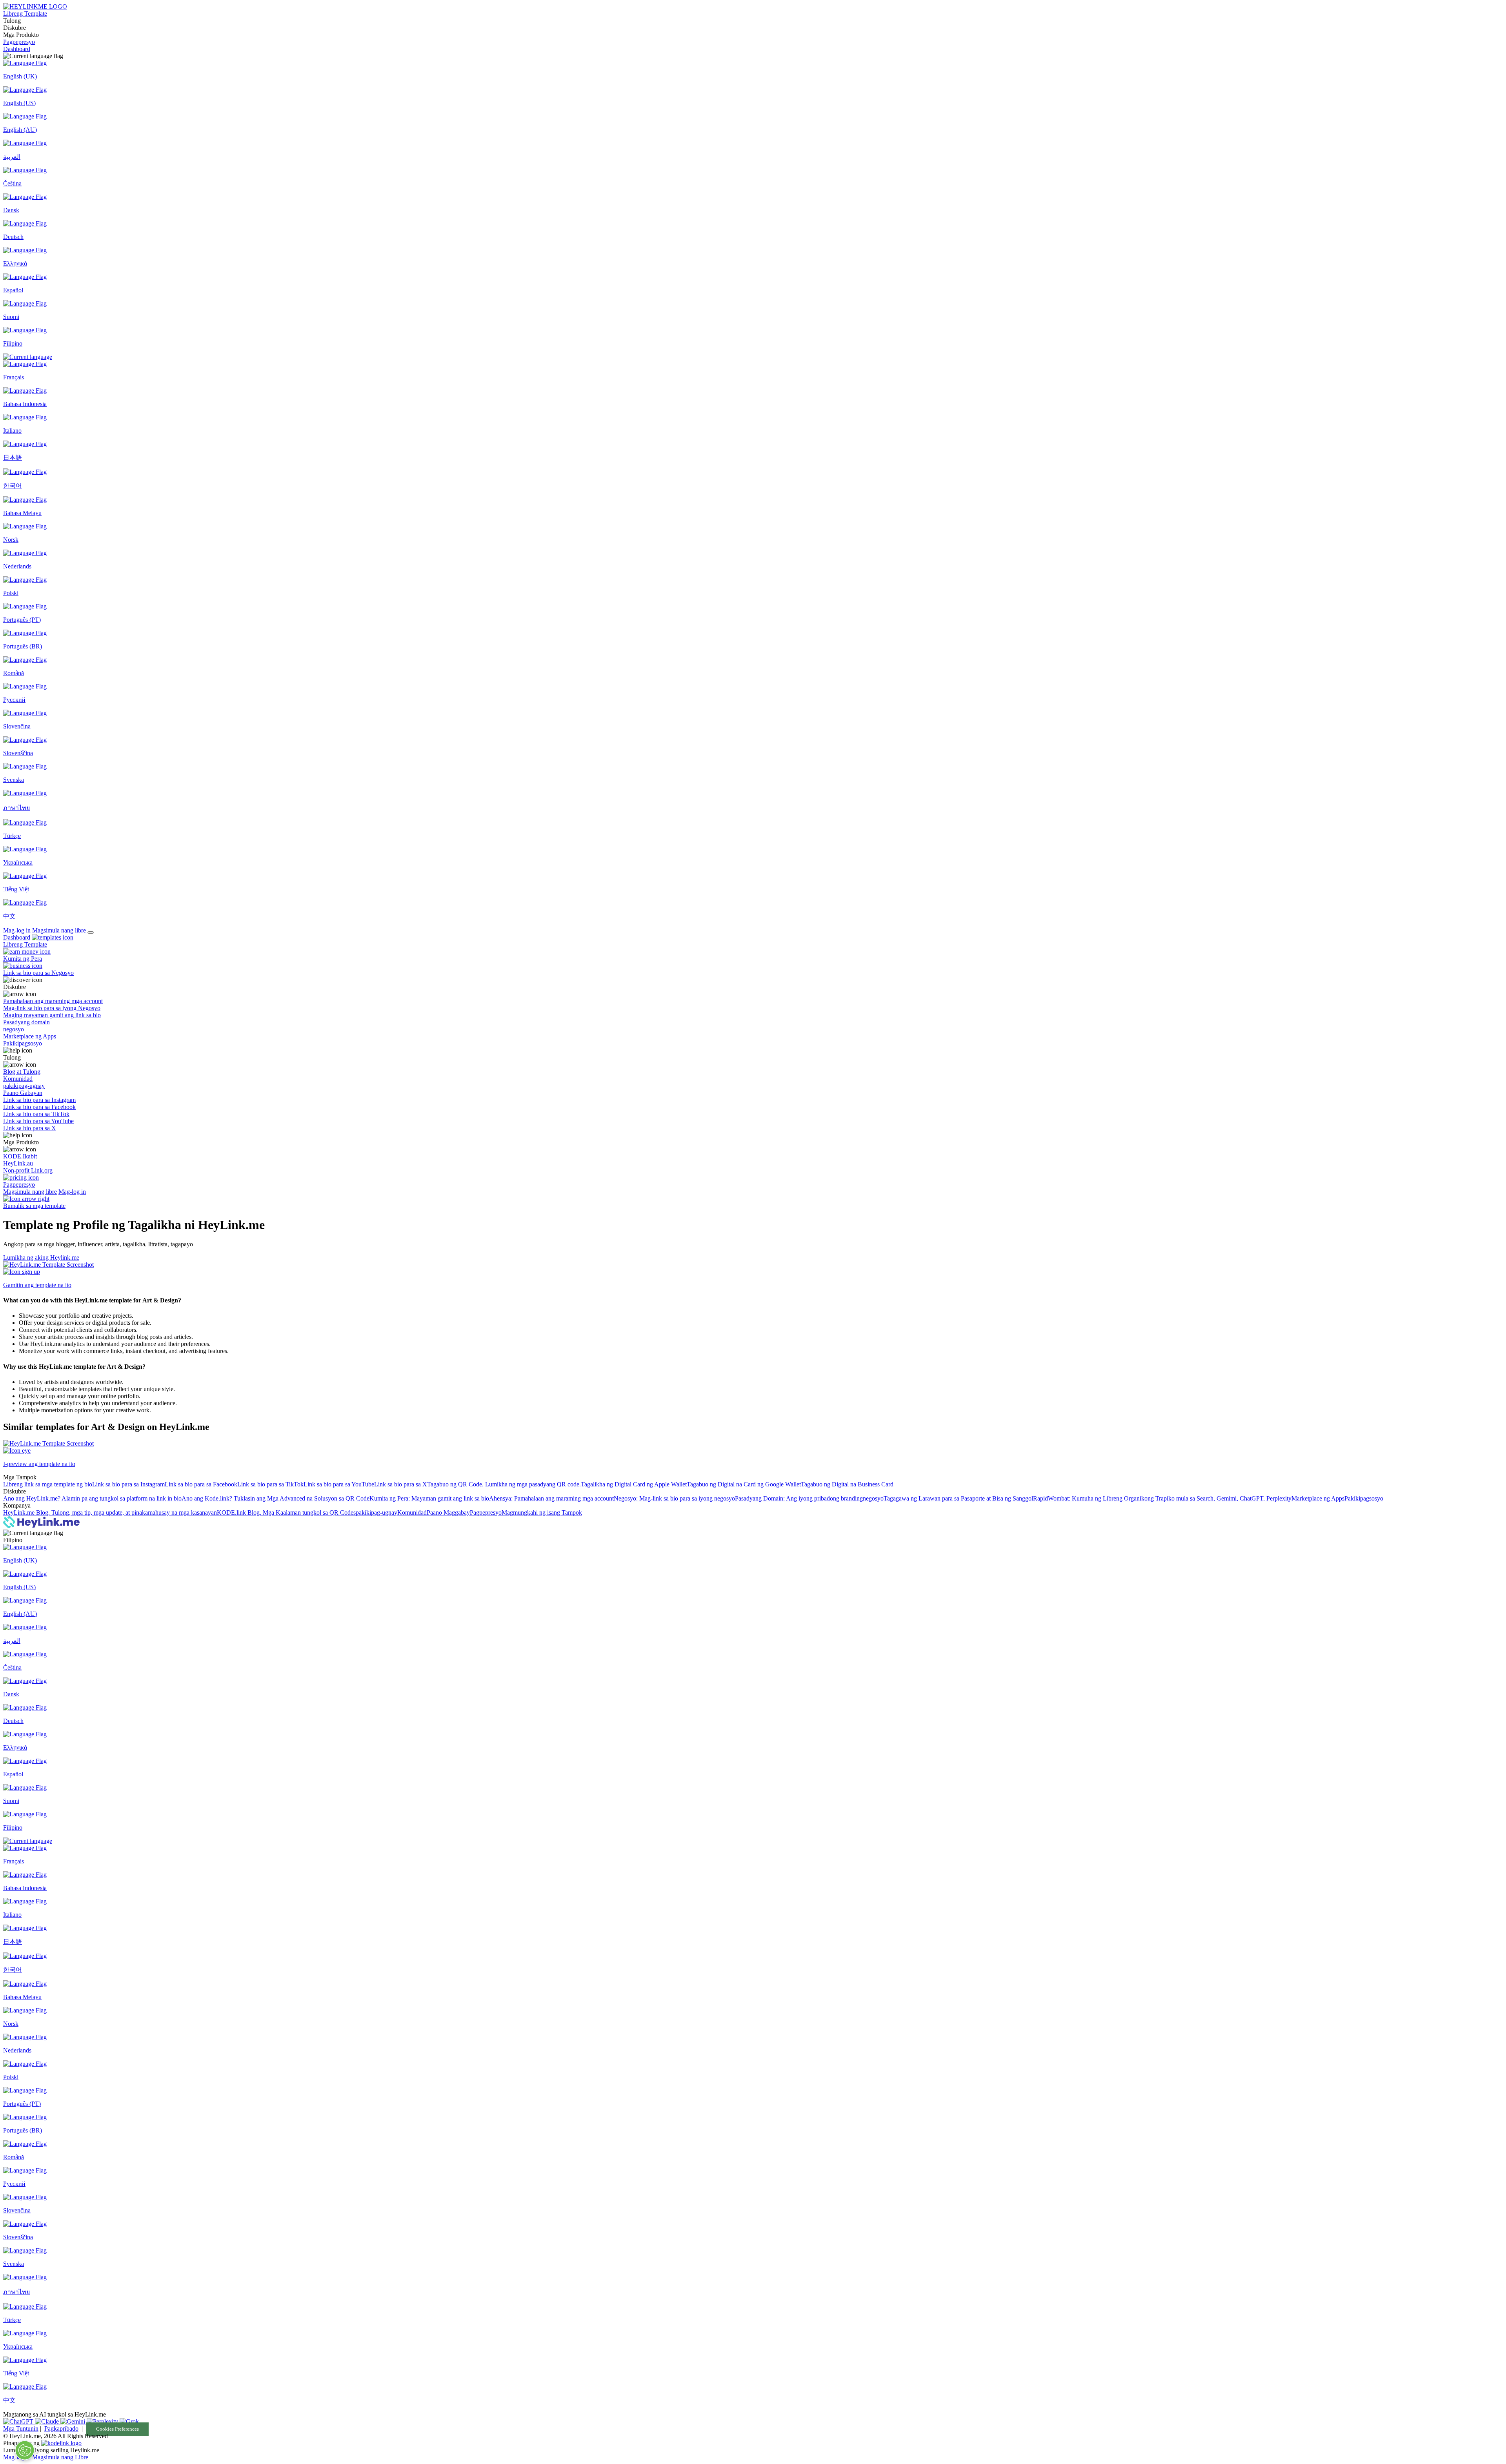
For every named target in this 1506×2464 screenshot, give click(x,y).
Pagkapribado (61, 2428)
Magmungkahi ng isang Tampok (542, 1512)
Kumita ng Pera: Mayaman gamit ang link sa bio (429, 1498)
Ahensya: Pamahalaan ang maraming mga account (551, 1498)
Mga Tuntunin (21, 2428)
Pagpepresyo (19, 42)
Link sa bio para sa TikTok (270, 1484)
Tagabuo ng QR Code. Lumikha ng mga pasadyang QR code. (504, 1484)
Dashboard (17, 49)
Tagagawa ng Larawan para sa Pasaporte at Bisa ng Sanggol (958, 1498)
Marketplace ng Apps (1318, 1498)
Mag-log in (17, 930)
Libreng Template (25, 14)
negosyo (873, 1498)
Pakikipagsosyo (1364, 1498)
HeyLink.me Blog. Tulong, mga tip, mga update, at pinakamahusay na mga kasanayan (110, 1512)
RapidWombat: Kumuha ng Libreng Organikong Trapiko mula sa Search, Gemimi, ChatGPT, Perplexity (1162, 1498)
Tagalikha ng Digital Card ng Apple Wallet (634, 1484)
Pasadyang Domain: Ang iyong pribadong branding (799, 1498)
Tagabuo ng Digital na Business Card (847, 1484)
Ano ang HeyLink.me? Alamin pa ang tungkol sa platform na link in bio (92, 1498)
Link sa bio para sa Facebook (201, 1484)
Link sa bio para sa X (401, 1484)
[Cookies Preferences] (25, 2450)
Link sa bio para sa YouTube (339, 1484)
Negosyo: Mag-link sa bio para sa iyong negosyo (674, 1498)
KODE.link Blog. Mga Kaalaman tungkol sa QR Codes (286, 1512)
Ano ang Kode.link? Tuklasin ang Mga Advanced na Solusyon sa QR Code (276, 1498)
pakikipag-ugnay (376, 1512)
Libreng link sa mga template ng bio (48, 1484)
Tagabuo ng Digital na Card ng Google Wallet (744, 1484)
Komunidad (412, 1512)
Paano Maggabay (448, 1512)
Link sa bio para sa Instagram (128, 1484)
